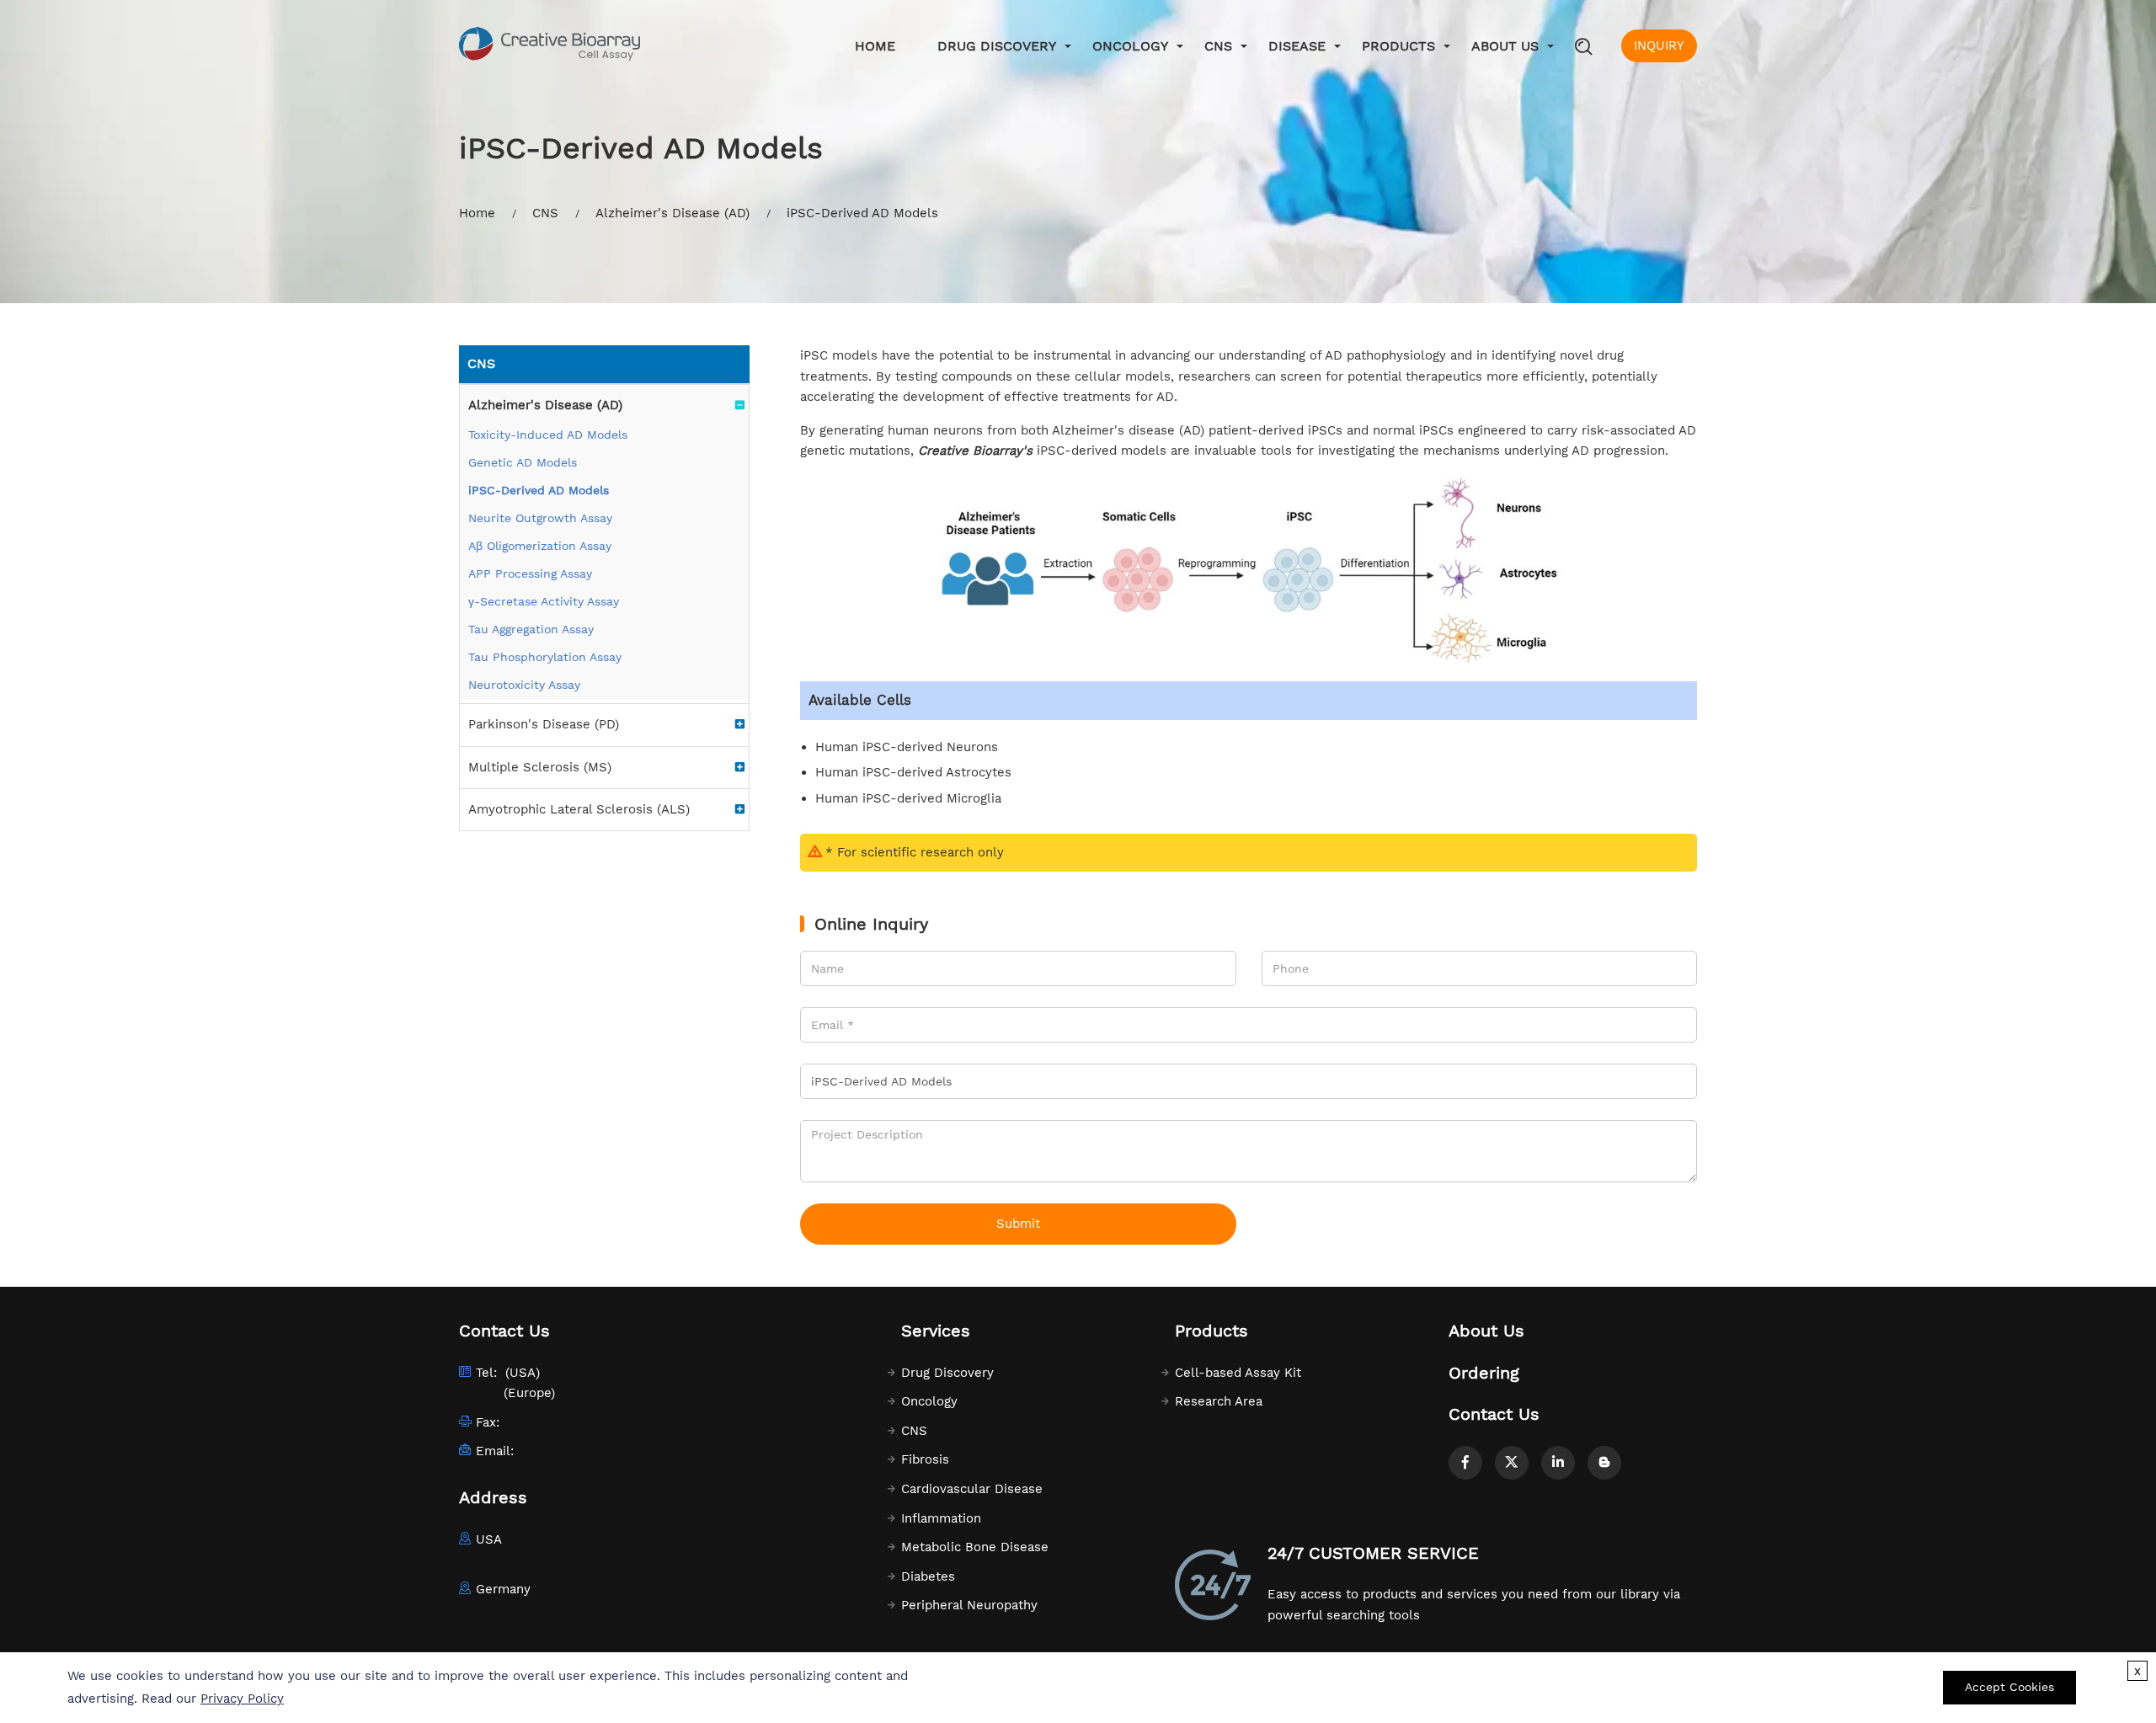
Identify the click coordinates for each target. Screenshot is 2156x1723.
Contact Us (1494, 1414)
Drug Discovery (997, 46)
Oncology (1130, 46)
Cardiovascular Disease (972, 1489)
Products (1398, 46)
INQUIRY (1659, 45)
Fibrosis (925, 1459)
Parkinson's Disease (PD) (544, 724)
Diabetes (928, 1576)
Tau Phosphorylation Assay (545, 657)
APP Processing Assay (530, 573)
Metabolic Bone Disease (975, 1547)
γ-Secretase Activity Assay (544, 601)
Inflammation (941, 1518)
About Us (1505, 46)
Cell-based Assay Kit (1238, 1373)
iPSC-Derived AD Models (539, 490)
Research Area (1219, 1401)
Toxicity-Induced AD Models (548, 435)
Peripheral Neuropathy (969, 1605)
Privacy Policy (242, 1699)
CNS (1218, 46)
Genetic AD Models (523, 462)
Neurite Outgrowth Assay (540, 518)
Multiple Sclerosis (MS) (540, 767)
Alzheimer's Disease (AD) (672, 213)
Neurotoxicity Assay (524, 685)
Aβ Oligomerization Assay (540, 546)
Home (875, 46)
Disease (1297, 46)
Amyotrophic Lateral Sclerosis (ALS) (579, 809)
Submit (1018, 1224)
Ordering (1484, 1373)
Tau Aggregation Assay (531, 629)
